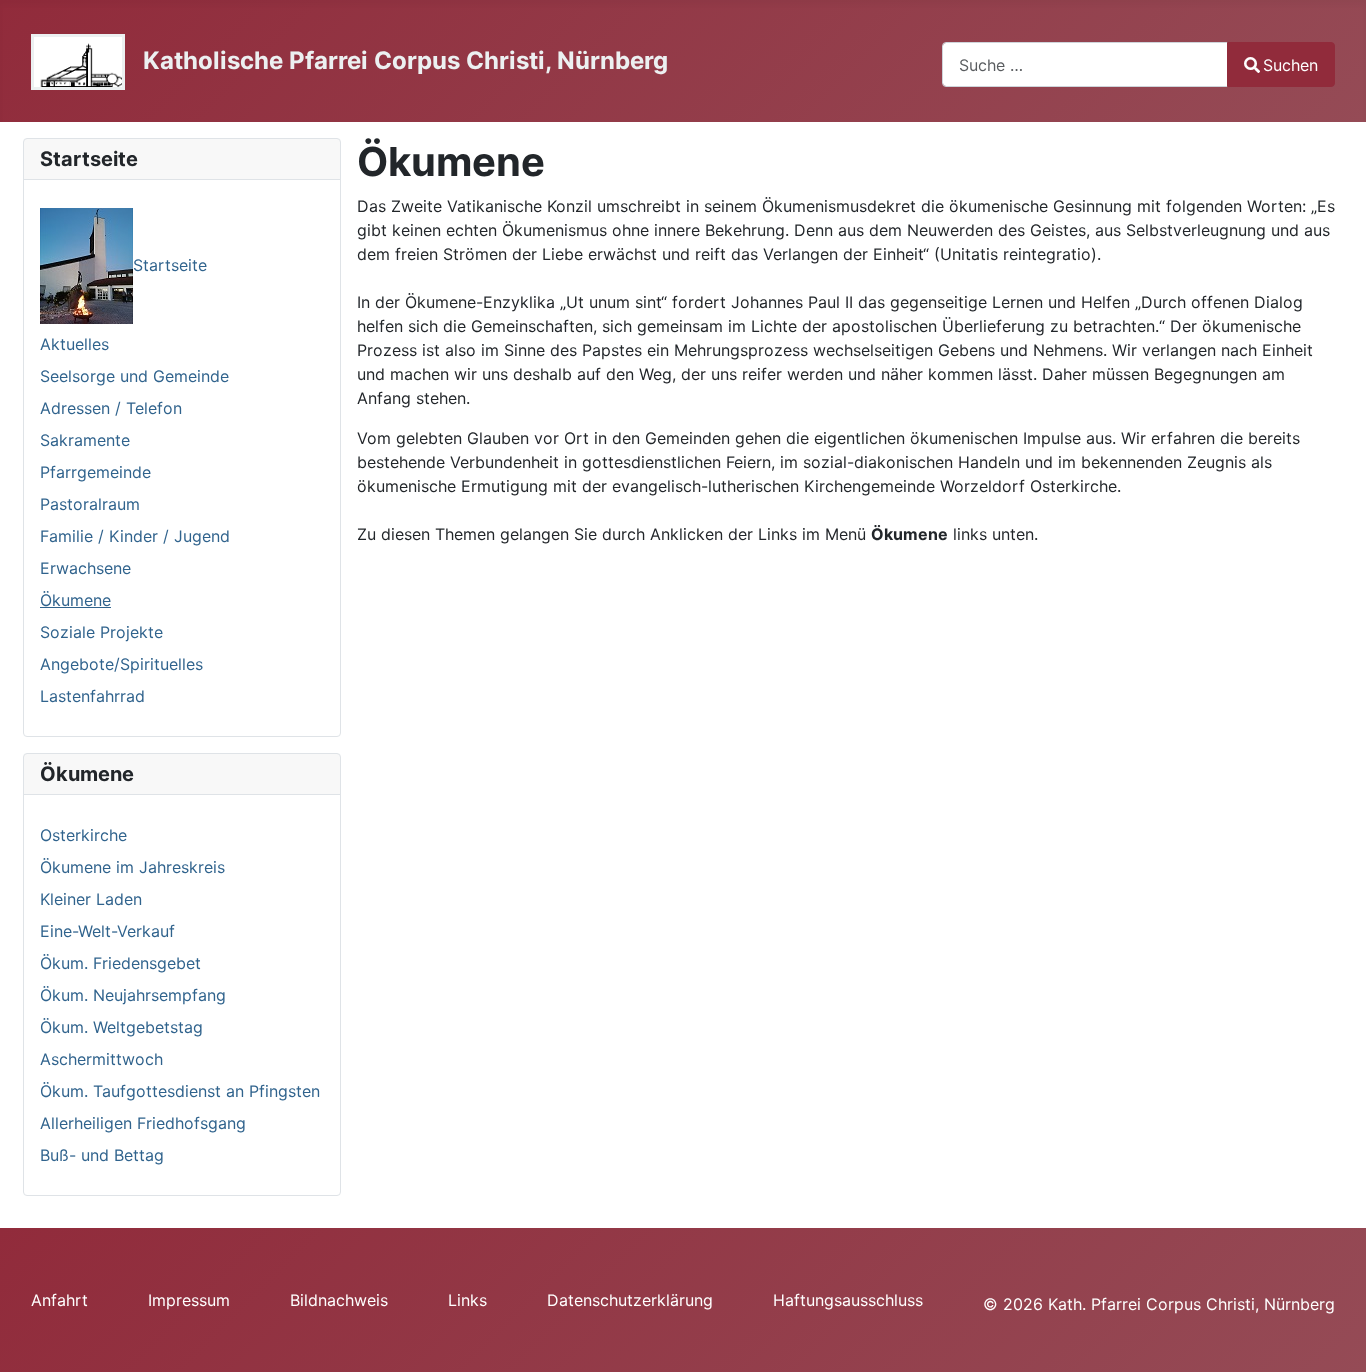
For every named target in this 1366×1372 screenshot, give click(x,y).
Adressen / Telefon (111, 408)
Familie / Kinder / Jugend (135, 536)
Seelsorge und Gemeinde (134, 376)
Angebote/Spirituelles (121, 664)
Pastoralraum (90, 504)
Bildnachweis (339, 1300)
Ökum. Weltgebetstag (121, 1027)
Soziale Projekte (101, 632)
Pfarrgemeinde (95, 472)
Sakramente (85, 440)
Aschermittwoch (101, 1059)
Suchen (1290, 65)
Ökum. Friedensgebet (120, 963)
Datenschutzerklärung (630, 1300)
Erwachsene (85, 568)
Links (467, 1300)
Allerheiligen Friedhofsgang (143, 1123)
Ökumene (75, 600)
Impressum (189, 1300)
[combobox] (1085, 64)
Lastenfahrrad (92, 696)
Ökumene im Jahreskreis (132, 867)
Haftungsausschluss (848, 1300)
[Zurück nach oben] (1331, 1335)
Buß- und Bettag (102, 1155)
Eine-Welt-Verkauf (107, 931)
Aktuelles (74, 344)
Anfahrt (59, 1300)
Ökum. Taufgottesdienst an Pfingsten (180, 1091)
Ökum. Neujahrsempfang (133, 995)
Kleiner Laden (91, 899)
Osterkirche (83, 835)
